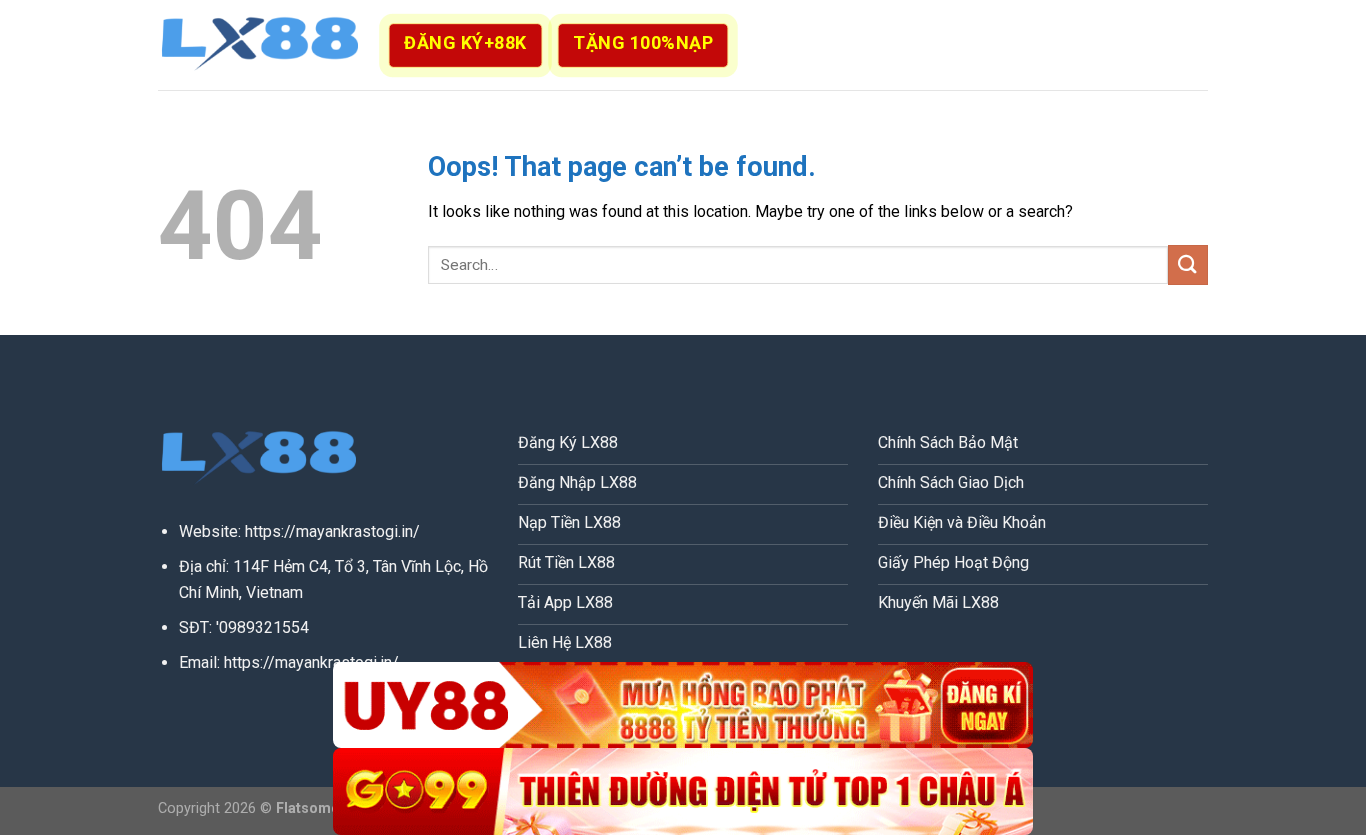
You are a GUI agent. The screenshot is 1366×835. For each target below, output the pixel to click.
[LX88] (258, 45)
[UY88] (683, 705)
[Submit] (1188, 264)
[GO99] (683, 791)
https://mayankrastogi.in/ (332, 531)
